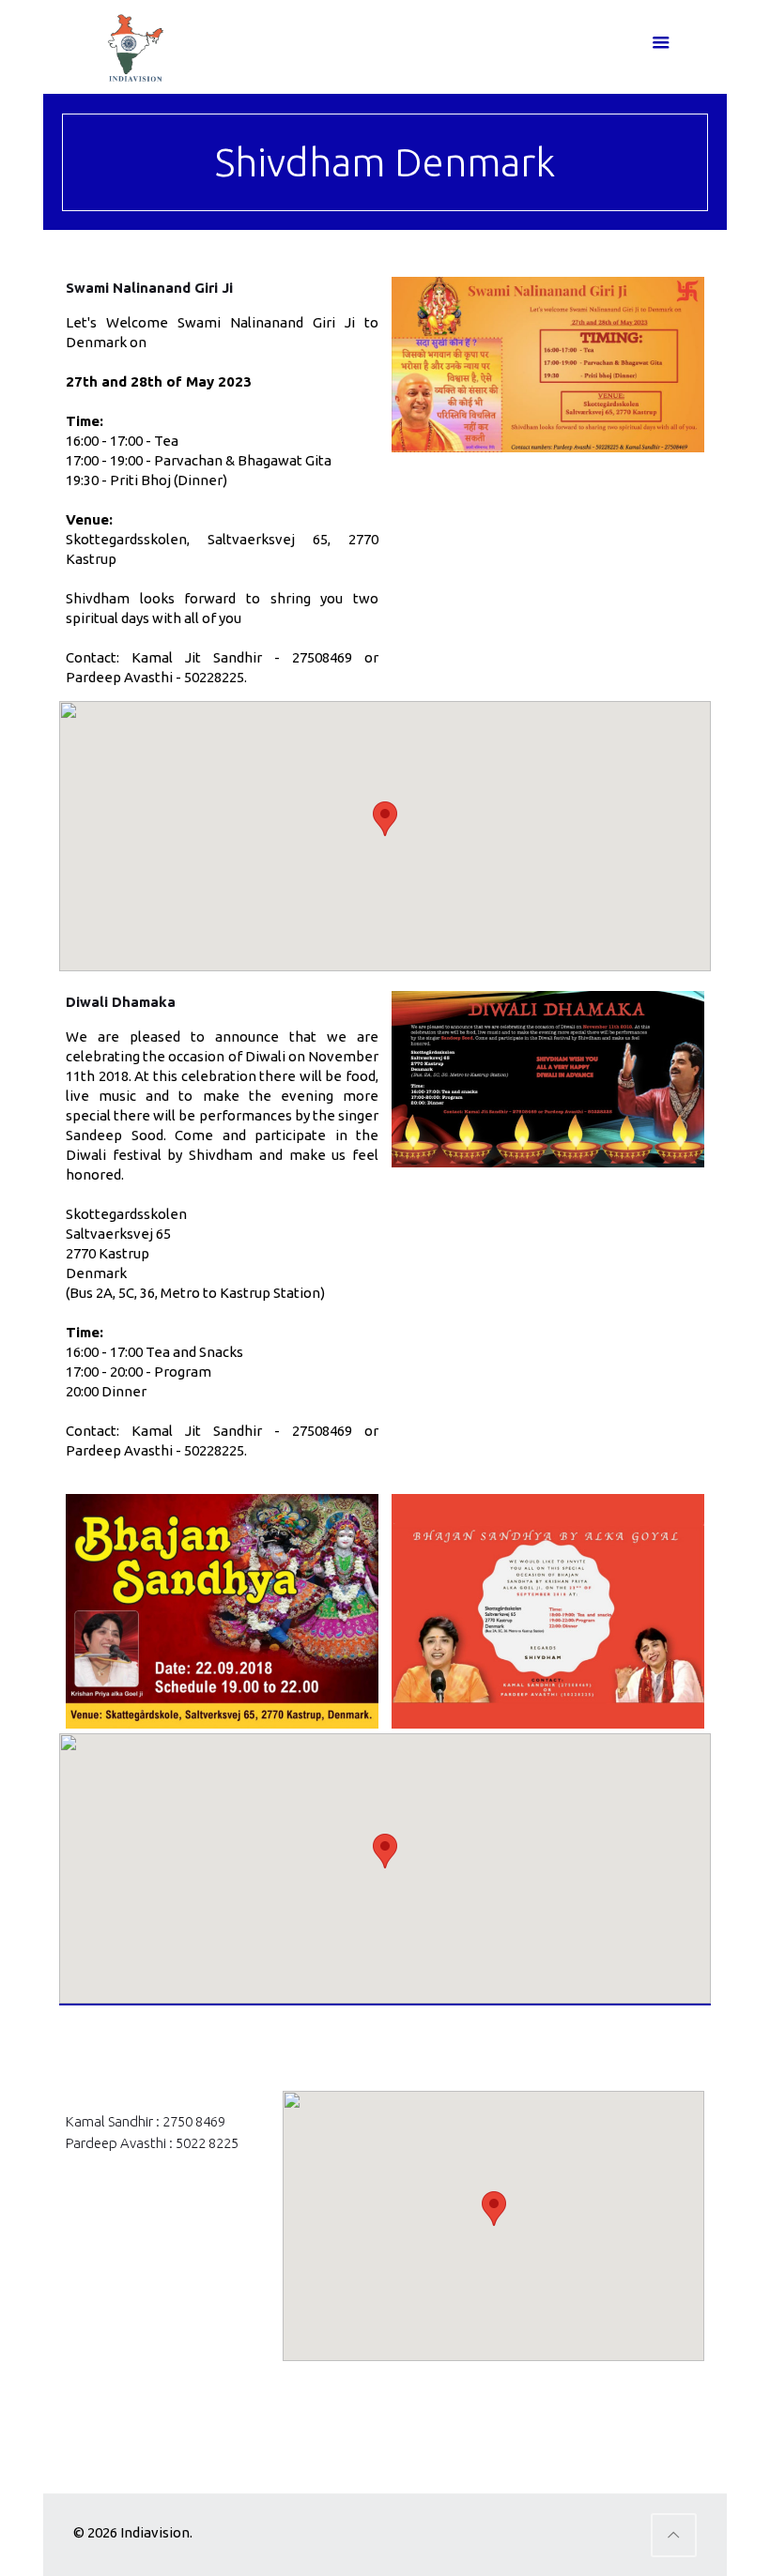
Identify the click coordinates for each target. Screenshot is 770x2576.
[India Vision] (132, 47)
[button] (385, 819)
